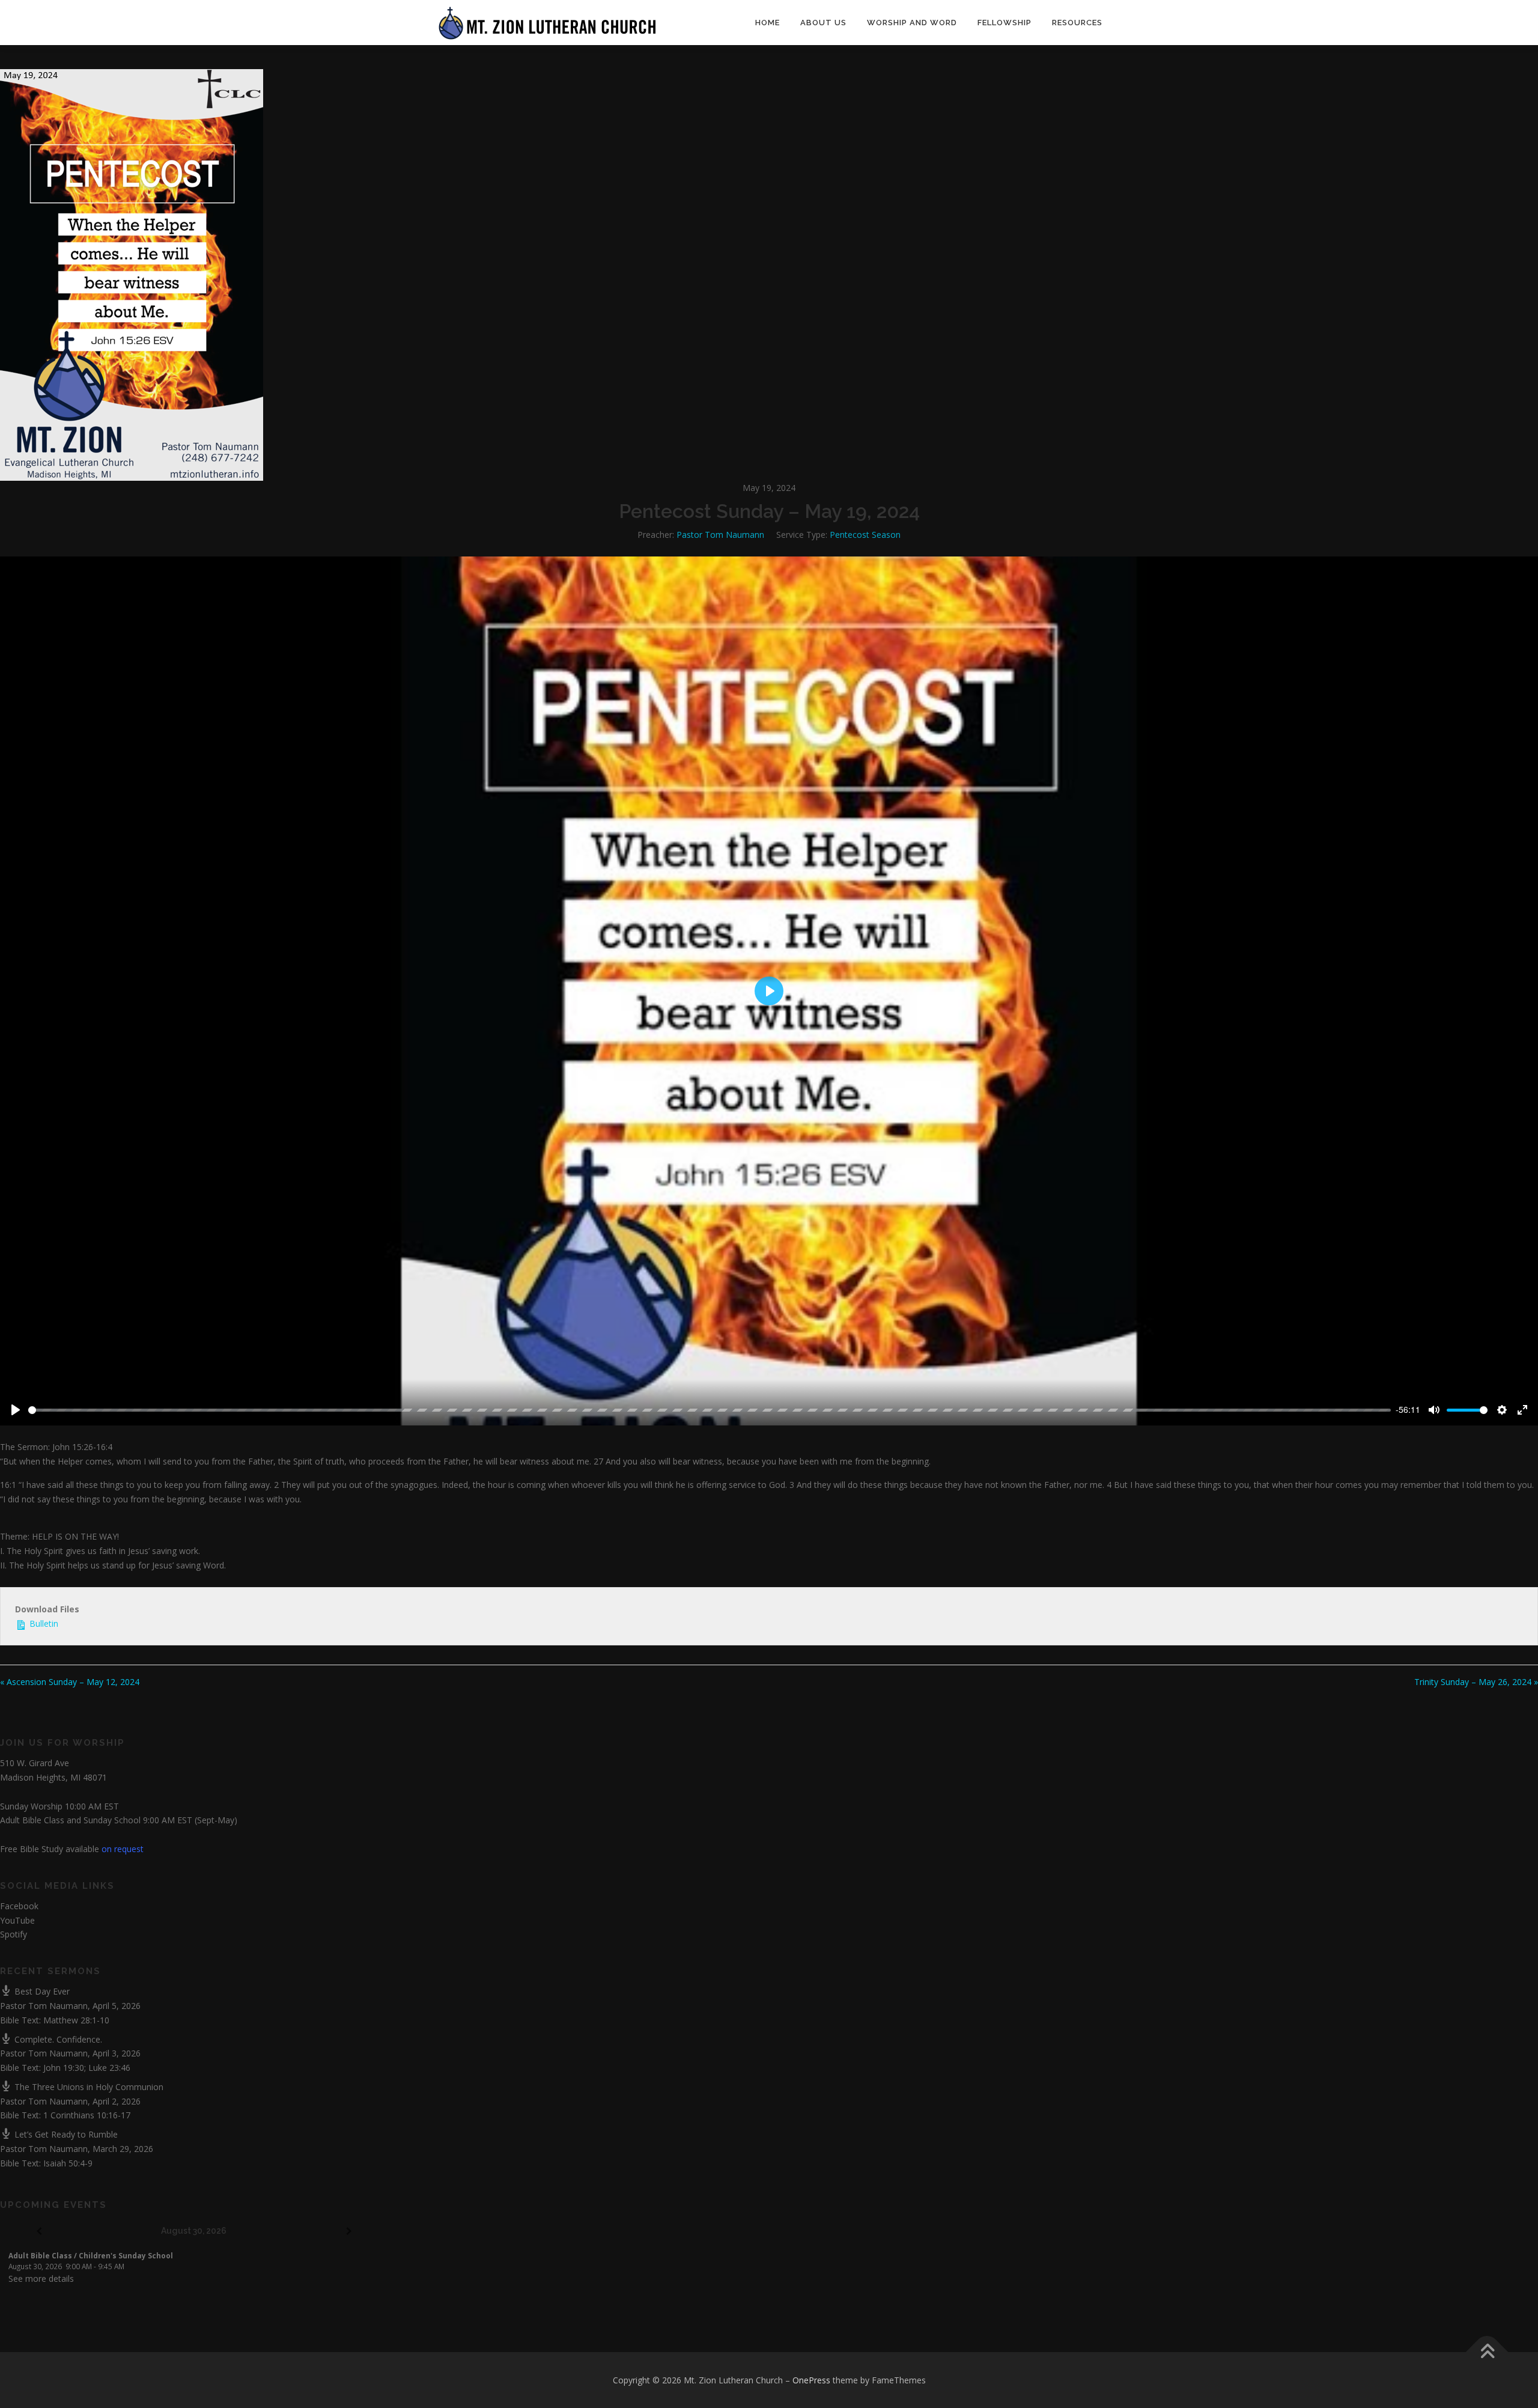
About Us (823, 23)
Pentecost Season (865, 535)
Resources (1077, 23)
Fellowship (1005, 23)
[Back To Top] (1487, 2352)
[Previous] (39, 2232)
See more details (41, 2278)
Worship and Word (912, 23)
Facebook (19, 1906)
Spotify (14, 1934)
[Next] (349, 2232)
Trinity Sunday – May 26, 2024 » (1476, 1682)
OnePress (811, 2380)
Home (767, 23)
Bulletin (43, 1623)
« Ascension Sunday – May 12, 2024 (70, 1682)
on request (123, 1849)
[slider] (710, 1410)
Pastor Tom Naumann (720, 535)
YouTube (17, 1920)
